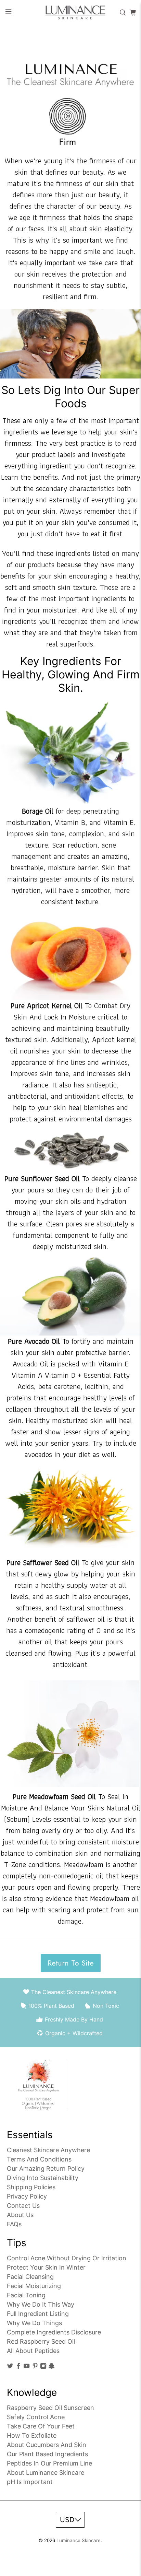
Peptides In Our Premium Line (49, 2463)
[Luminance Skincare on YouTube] (27, 2367)
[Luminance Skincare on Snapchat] (52, 2367)
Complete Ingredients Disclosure (54, 2332)
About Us (20, 2215)
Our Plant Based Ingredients (47, 2454)
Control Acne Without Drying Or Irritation (67, 2258)
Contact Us (23, 2206)
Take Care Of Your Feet (41, 2426)
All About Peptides (33, 2351)
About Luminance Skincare (46, 2473)
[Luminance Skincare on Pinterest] (35, 2367)
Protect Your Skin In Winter (46, 2267)
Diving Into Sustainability (43, 2178)
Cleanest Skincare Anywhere (48, 2150)
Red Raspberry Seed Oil (41, 2341)
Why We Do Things (34, 2323)
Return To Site (71, 1963)
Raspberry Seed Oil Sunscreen (50, 2408)
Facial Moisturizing (34, 2286)
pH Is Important (30, 2482)
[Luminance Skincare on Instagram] (43, 2367)
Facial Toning (26, 2295)
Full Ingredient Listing (38, 2314)
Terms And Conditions (39, 2159)
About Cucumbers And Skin (47, 2445)
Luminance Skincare (79, 2540)
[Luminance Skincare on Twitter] (10, 2367)
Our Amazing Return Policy (46, 2169)
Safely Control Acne (36, 2417)
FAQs (14, 2224)
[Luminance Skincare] (70, 13)
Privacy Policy (27, 2196)
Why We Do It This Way (41, 2304)
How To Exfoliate (32, 2435)
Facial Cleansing (30, 2277)
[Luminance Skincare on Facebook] (18, 2367)
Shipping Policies (31, 2187)
